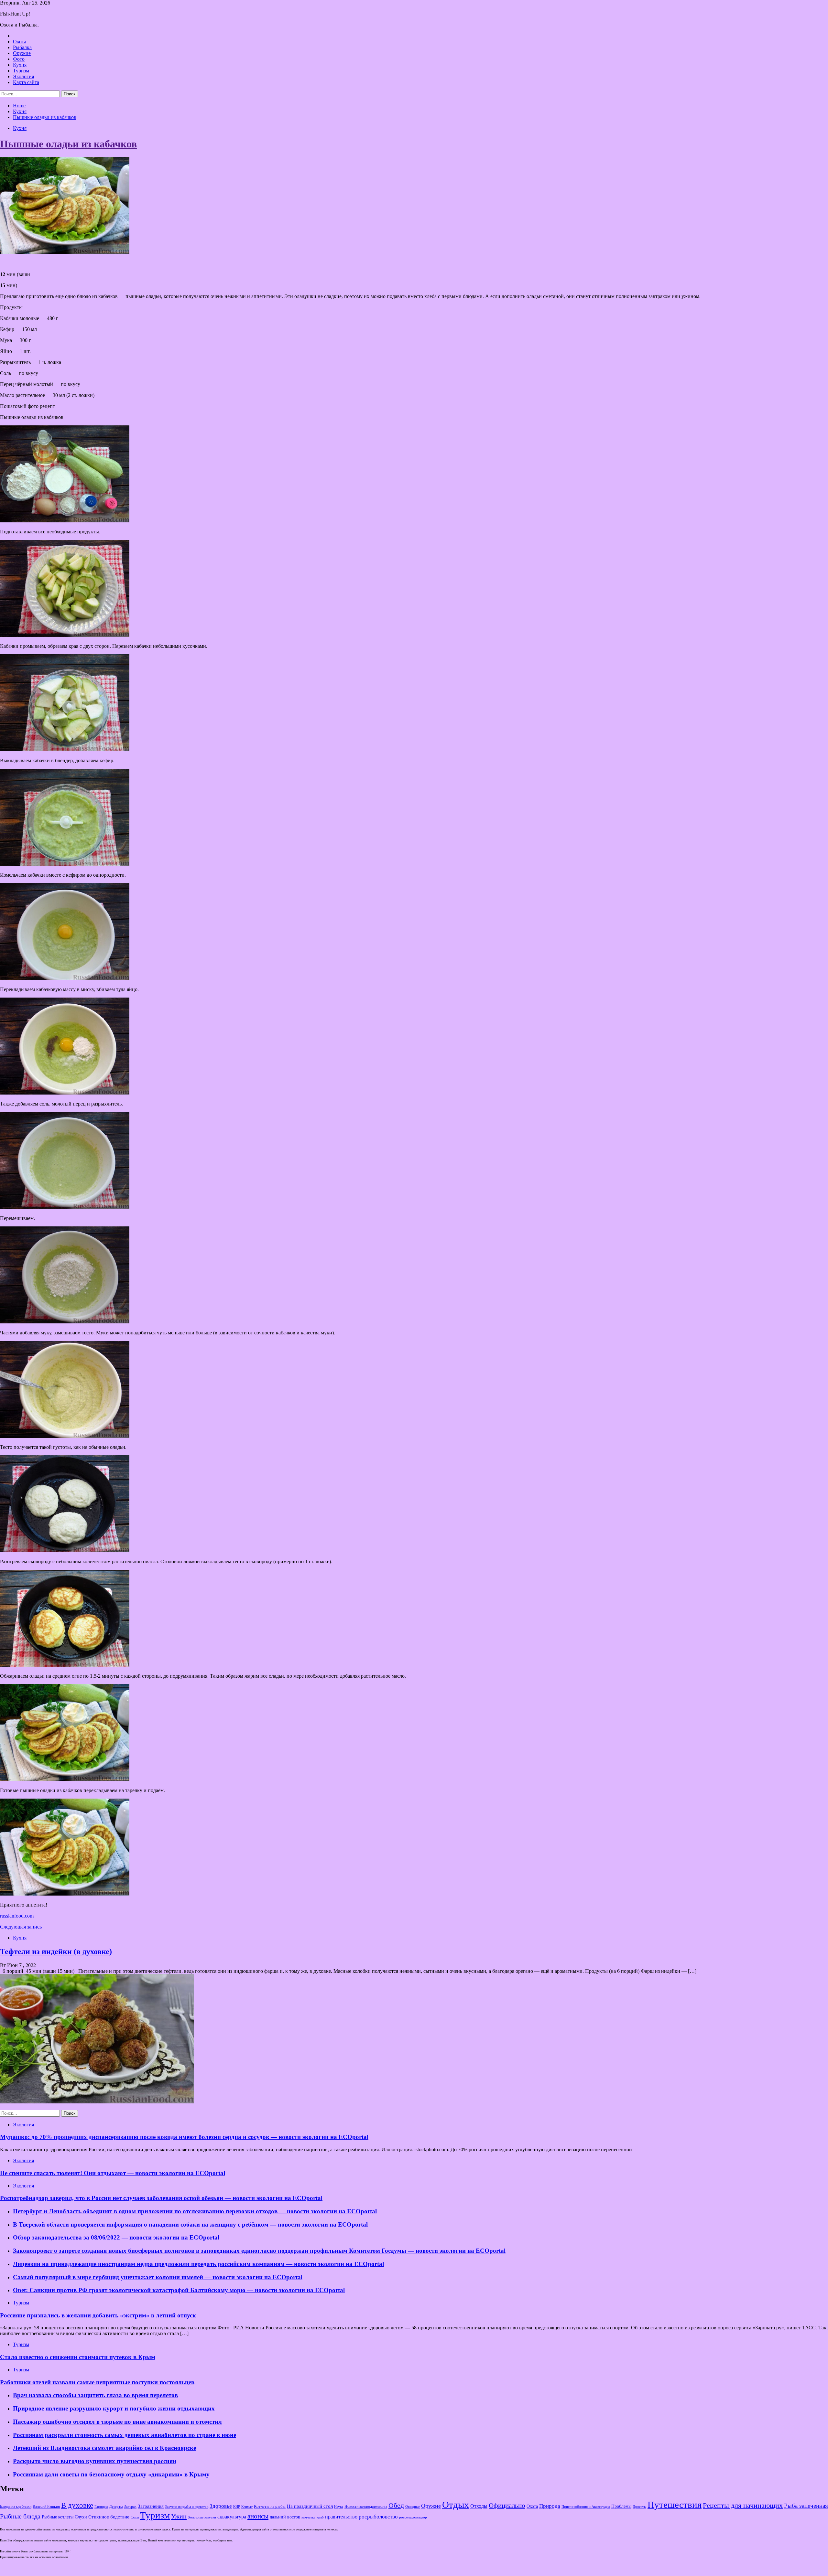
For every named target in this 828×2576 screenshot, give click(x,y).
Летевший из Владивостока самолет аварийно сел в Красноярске (104, 2448)
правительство (341, 2517)
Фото (19, 59)
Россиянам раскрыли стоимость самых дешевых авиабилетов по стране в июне (125, 2435)
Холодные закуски (202, 2517)
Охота (20, 42)
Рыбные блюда (20, 2516)
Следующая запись (21, 1927)
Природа (550, 2506)
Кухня (20, 65)
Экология (23, 76)
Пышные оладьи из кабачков (68, 144)
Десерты (116, 2507)
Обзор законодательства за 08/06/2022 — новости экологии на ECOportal (116, 2237)
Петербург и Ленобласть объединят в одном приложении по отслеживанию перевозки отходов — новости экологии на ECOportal (195, 2211)
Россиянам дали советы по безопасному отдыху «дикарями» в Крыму (111, 2474)
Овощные (413, 2507)
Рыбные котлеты (58, 2517)
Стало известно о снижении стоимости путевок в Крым (78, 2357)
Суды (135, 2517)
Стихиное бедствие (109, 2517)
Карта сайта (26, 82)
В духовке (77, 2505)
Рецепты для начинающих (743, 2505)
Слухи (81, 2517)
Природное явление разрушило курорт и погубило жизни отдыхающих (114, 2408)
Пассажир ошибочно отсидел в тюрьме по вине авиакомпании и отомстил (117, 2422)
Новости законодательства (366, 2507)
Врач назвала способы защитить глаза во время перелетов (95, 2395)
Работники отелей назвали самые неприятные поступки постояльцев (97, 2382)
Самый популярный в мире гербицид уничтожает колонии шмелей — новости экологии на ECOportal (158, 2277)
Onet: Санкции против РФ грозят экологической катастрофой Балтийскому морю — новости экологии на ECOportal (179, 2290)
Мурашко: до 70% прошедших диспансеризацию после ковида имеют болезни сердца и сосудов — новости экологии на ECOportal (184, 2137)
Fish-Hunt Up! (15, 14)
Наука (339, 2507)
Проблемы (621, 2506)
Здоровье (221, 2506)
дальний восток (285, 2517)
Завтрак (130, 2507)
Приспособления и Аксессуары (586, 2507)
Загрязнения (151, 2506)
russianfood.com (17, 1916)
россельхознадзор (413, 2517)
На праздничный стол (310, 2506)
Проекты (639, 2507)
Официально (507, 2506)
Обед (396, 2505)
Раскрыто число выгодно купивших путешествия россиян (95, 2461)
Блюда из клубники (16, 2507)
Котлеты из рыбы (270, 2506)
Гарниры (101, 2507)
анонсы (258, 2516)
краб (320, 2517)
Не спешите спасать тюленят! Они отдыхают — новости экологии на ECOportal (113, 2173)
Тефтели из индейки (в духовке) (56, 1951)
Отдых (456, 2505)
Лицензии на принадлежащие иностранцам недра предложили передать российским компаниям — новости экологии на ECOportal (198, 2264)
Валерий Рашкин (46, 2507)
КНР (237, 2507)
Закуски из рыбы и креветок (187, 2507)
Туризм (21, 71)
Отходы (479, 2506)
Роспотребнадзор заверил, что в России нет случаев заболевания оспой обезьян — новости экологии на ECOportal (161, 2198)
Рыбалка (22, 47)
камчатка (308, 2517)
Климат (247, 2507)
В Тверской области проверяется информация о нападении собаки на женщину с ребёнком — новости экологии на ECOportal (190, 2224)
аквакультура (232, 2517)
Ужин (179, 2516)
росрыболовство (378, 2517)
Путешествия (675, 2505)
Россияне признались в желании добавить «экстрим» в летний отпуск (98, 2315)
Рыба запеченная (806, 2506)
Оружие (22, 53)
